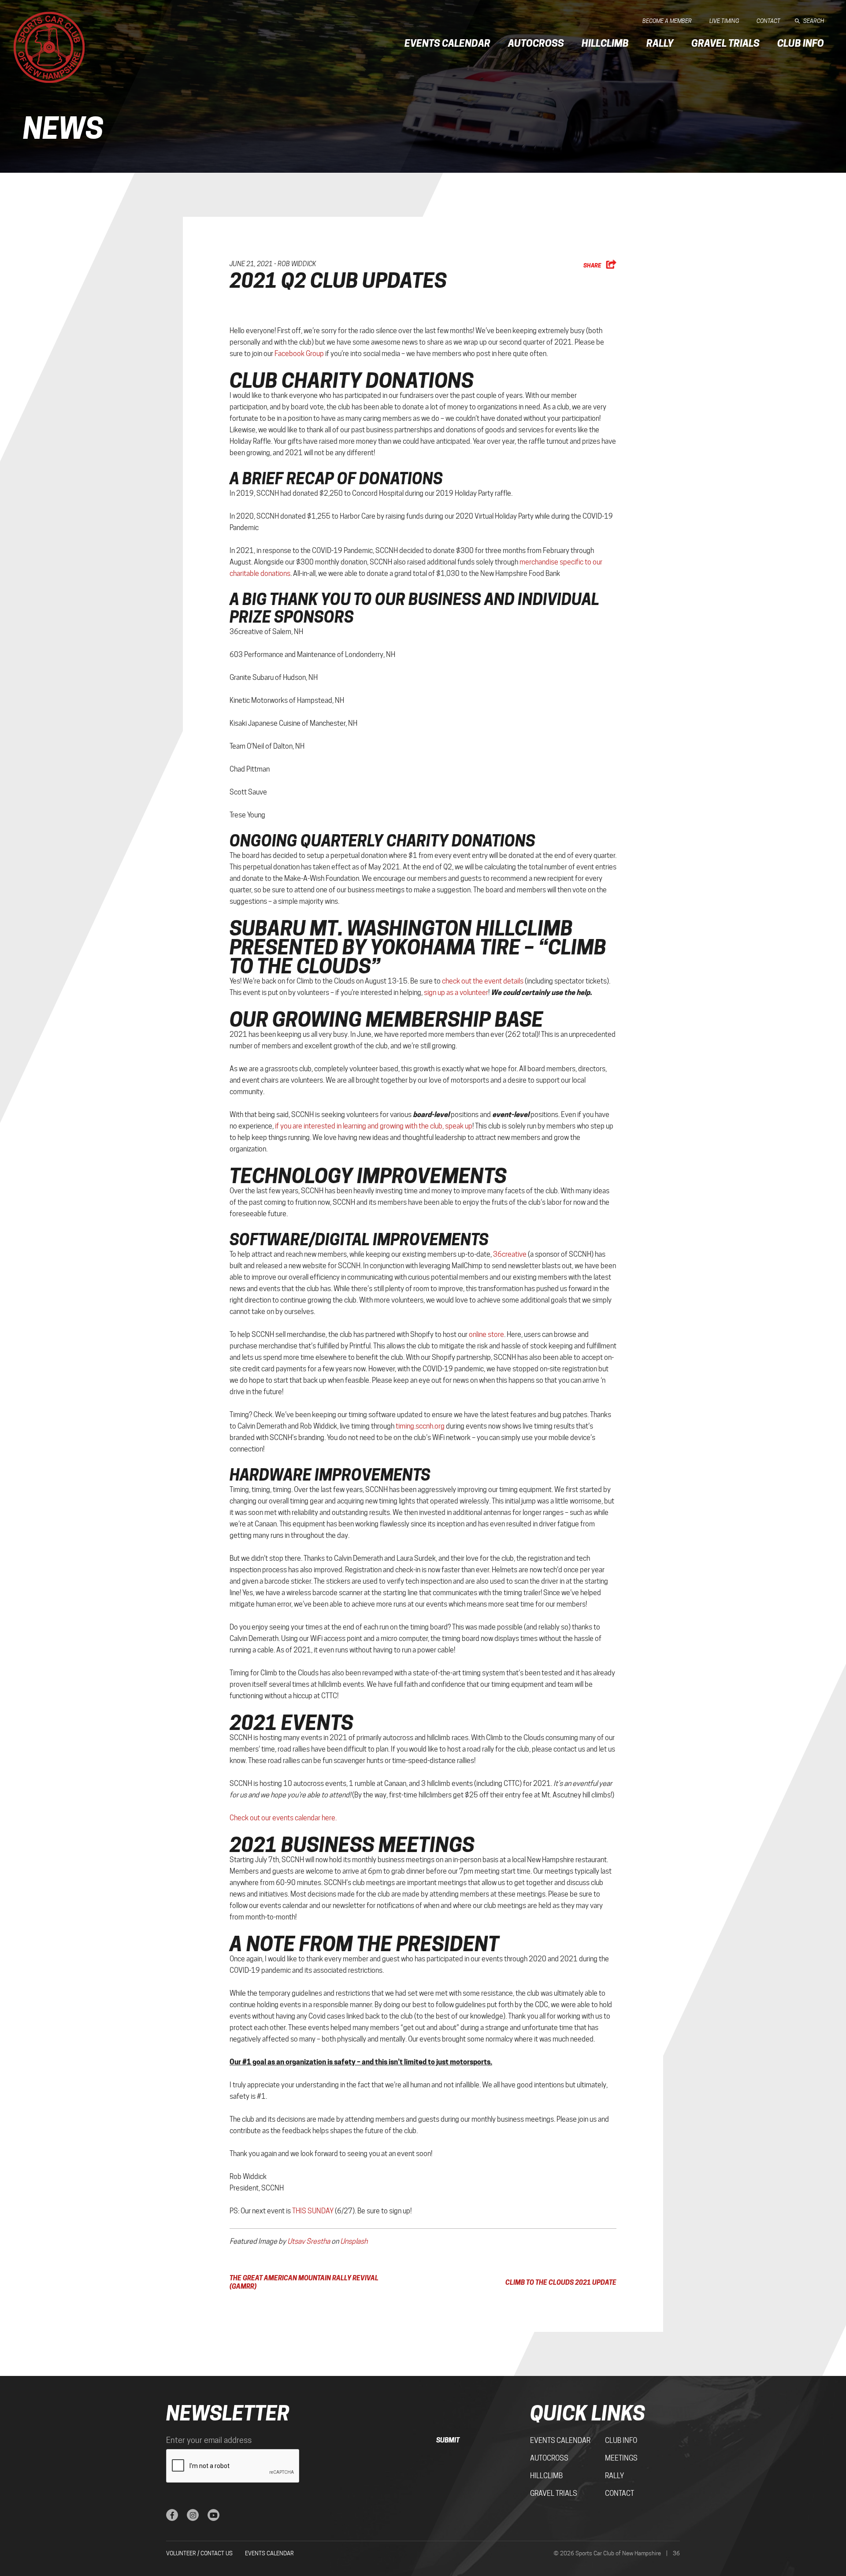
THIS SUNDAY (313, 2211)
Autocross (536, 43)
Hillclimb (605, 43)
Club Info (801, 43)
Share (593, 265)
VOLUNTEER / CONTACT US (199, 2553)
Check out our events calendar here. (283, 1818)
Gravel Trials (725, 43)
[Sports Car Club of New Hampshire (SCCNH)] (49, 47)
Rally (660, 43)
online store (486, 1334)
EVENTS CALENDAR (269, 2553)
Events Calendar (447, 43)
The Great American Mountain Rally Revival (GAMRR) (304, 2282)
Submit (448, 2440)
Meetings (621, 2458)
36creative (510, 1254)
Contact (768, 21)
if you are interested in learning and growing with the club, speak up (374, 1126)
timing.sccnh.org (420, 1426)
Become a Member (667, 21)
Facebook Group (299, 354)
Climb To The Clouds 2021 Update (561, 2282)
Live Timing (724, 21)
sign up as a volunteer (456, 993)
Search (814, 21)
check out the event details (483, 981)
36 (676, 2553)
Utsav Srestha (309, 2241)
